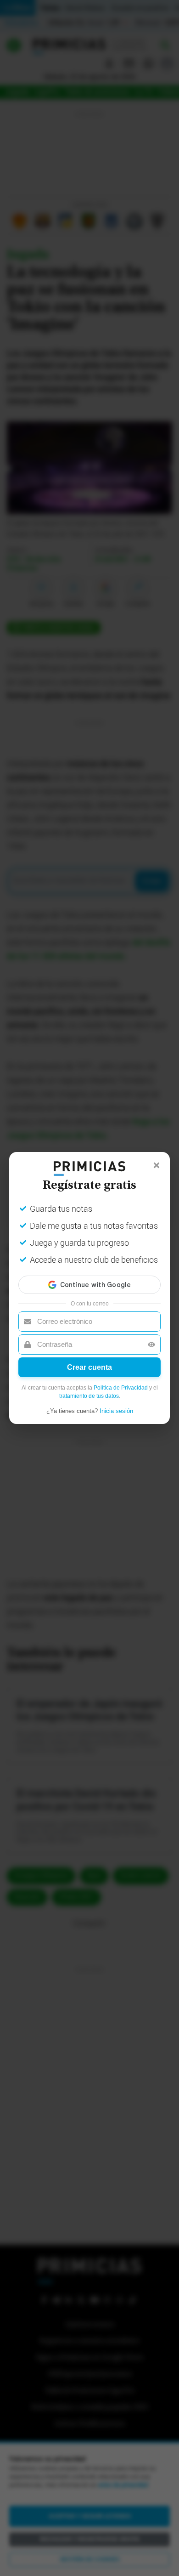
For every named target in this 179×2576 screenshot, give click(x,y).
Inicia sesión (116, 1411)
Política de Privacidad (121, 1388)
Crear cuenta (89, 1367)
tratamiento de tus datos (89, 1396)
